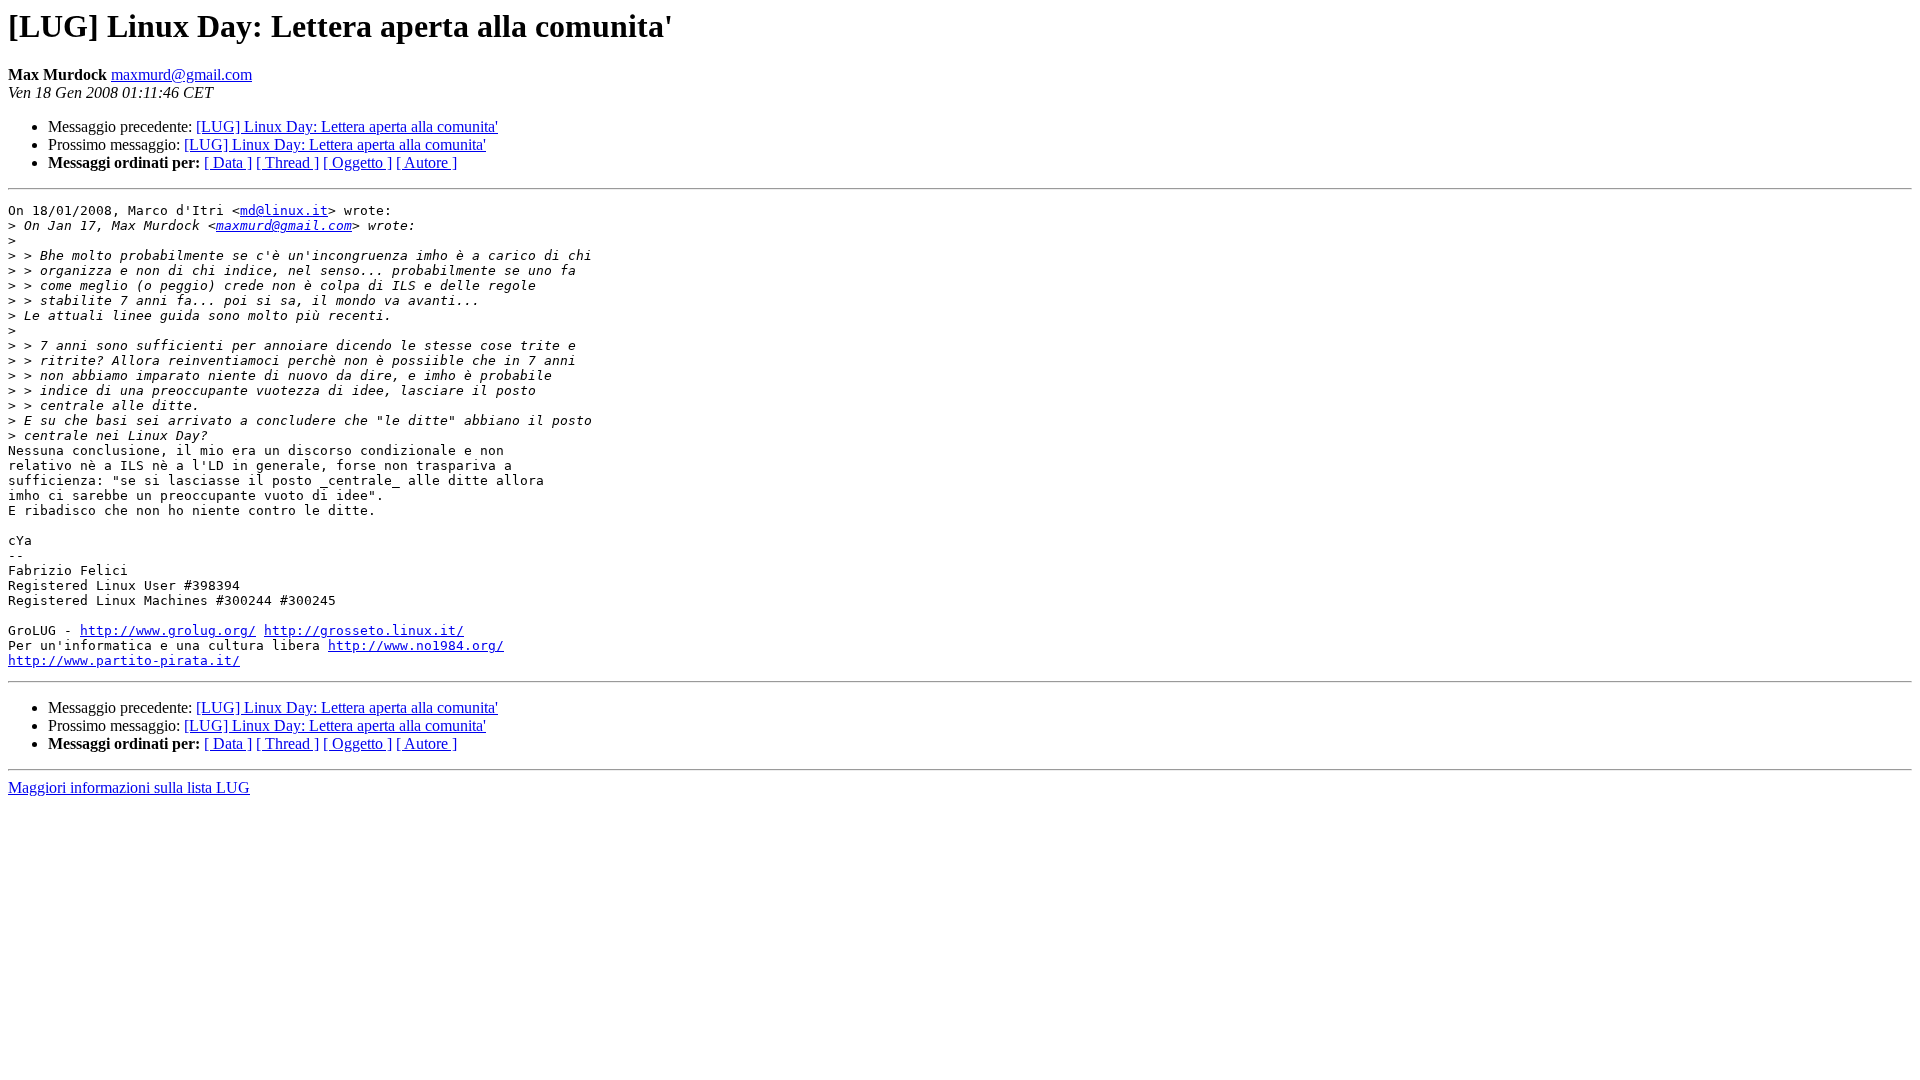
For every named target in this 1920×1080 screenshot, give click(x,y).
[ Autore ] (426, 162)
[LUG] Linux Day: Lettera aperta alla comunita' (347, 126)
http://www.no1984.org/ (416, 645)
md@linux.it (284, 210)
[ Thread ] (287, 162)
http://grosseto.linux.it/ (364, 630)
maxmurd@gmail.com (181, 74)
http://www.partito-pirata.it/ (124, 660)
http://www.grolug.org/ (168, 630)
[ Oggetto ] (357, 162)
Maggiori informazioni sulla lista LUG (129, 787)
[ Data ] (228, 162)
